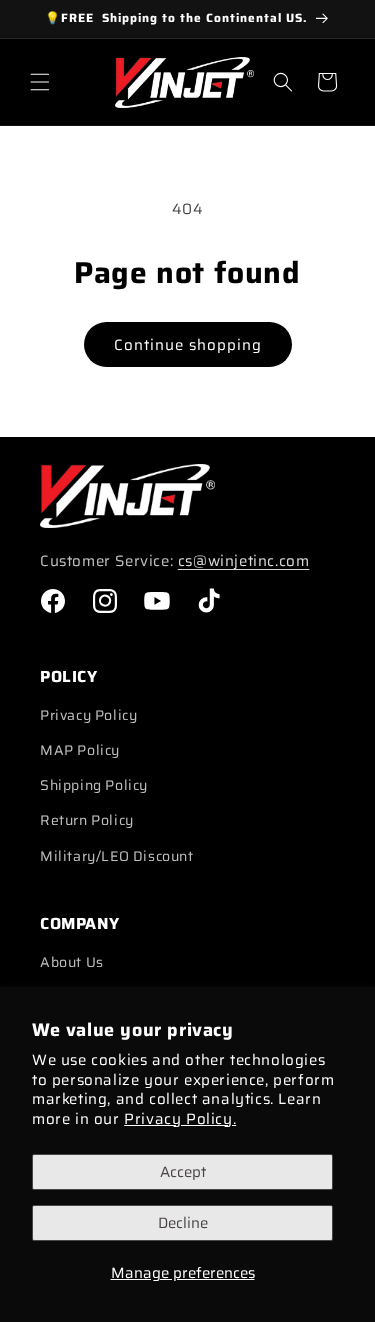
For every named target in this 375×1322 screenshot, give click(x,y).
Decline (183, 1223)
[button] (40, 82)
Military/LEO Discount (117, 856)
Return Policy (87, 820)
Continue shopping (188, 345)
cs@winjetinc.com (244, 561)
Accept (183, 1172)
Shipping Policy (94, 785)
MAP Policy (80, 750)
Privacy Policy (88, 715)
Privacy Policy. (180, 1119)
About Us (72, 962)
